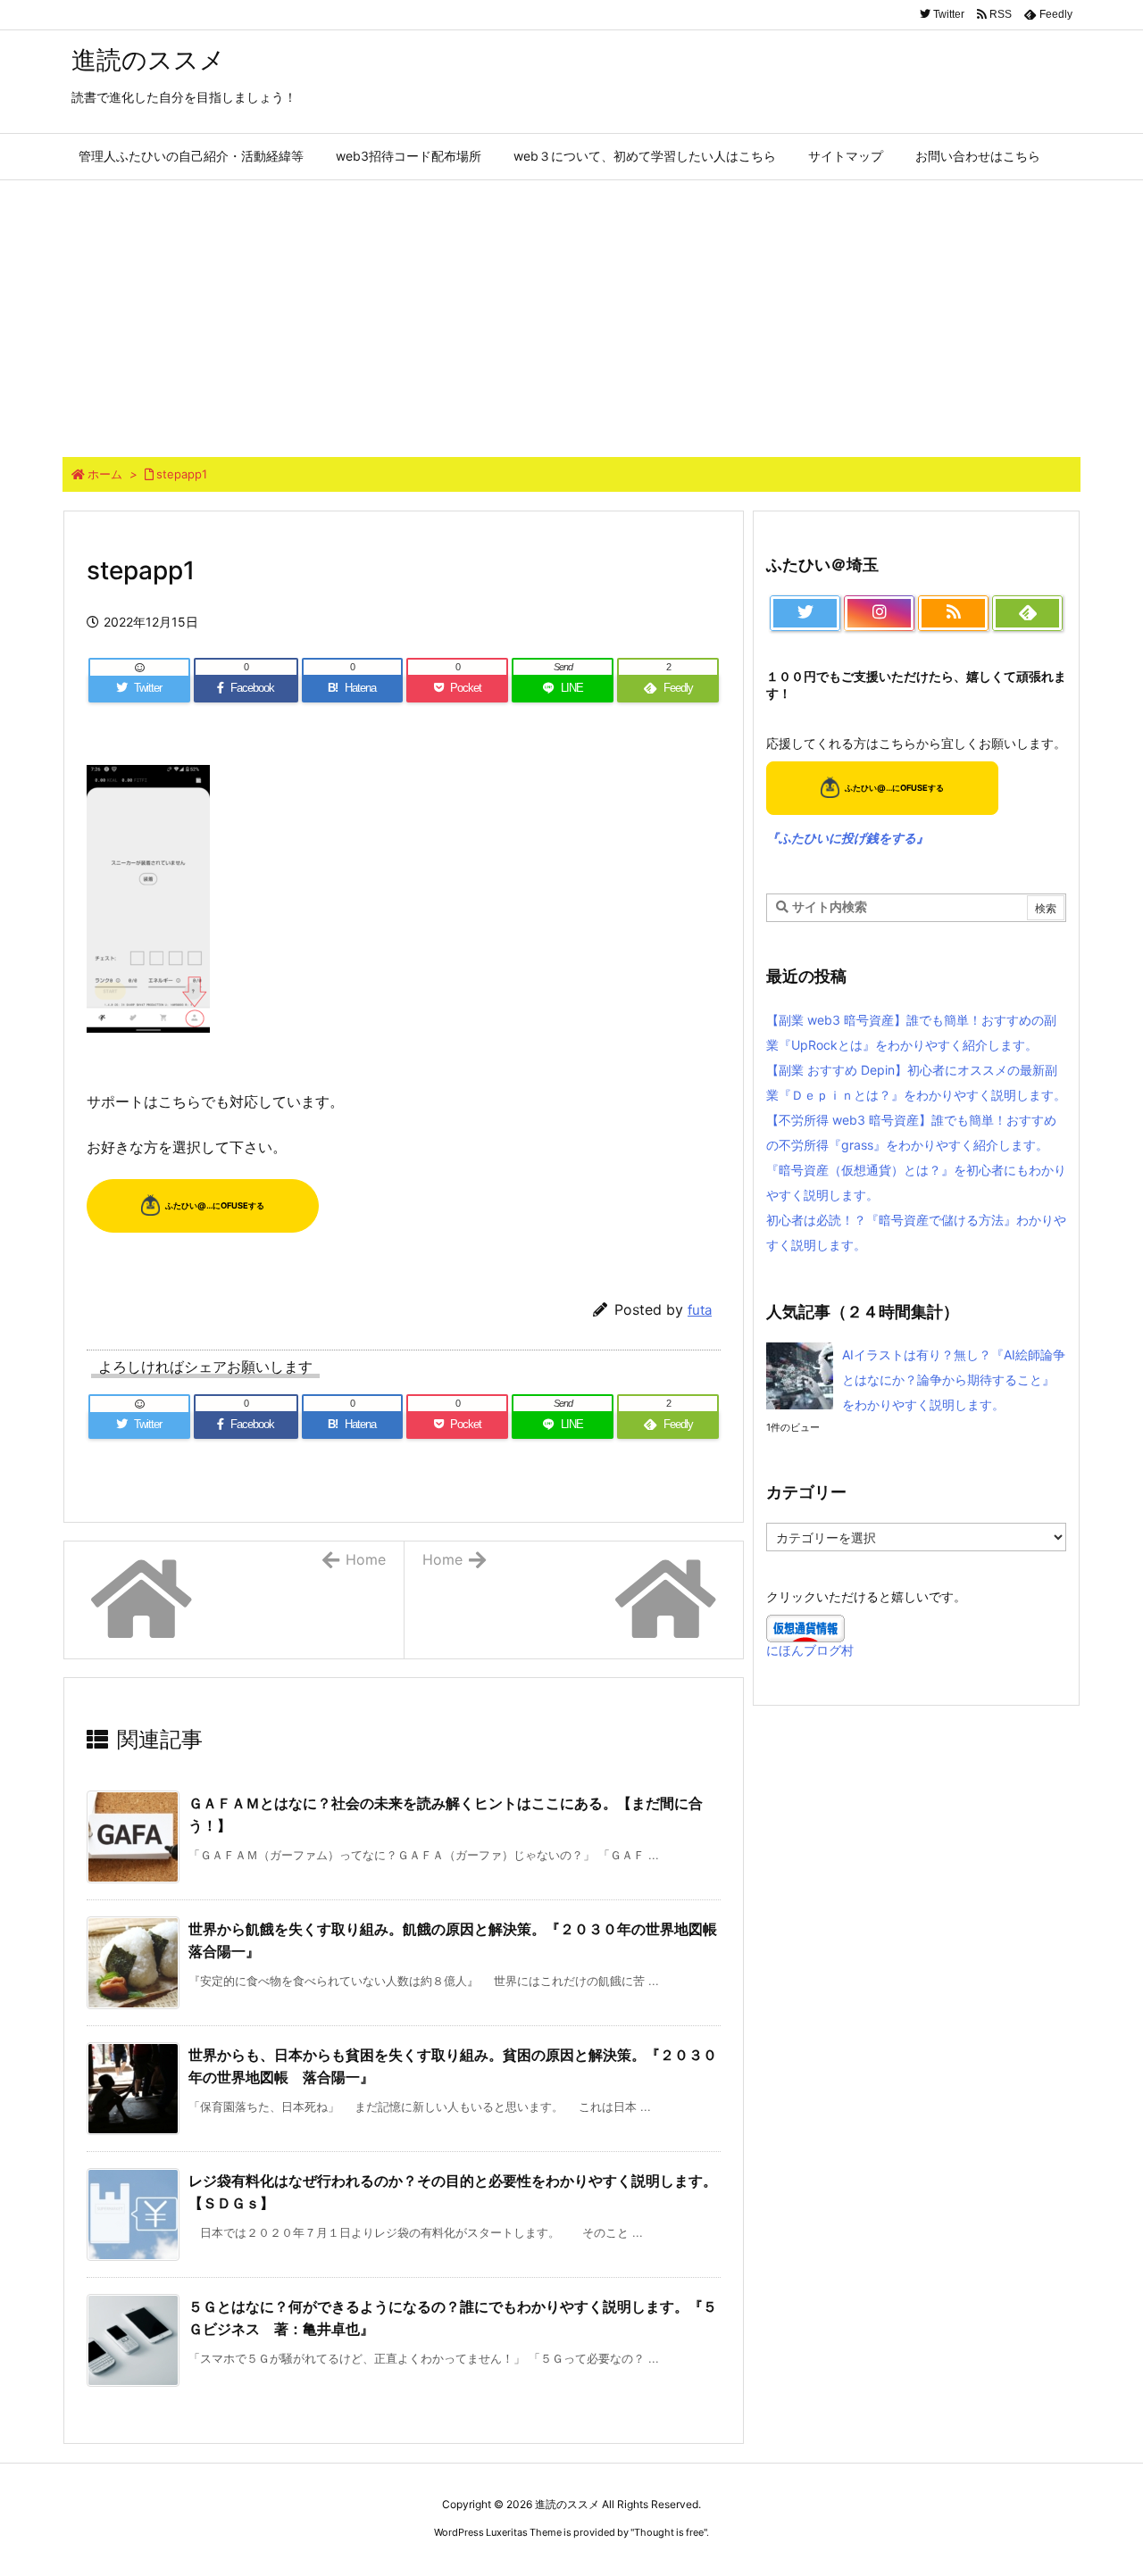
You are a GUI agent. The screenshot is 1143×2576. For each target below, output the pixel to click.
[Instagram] (879, 613)
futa (700, 1310)
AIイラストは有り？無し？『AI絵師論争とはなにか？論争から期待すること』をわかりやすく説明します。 (954, 1379)
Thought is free (669, 2532)
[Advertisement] (571, 314)
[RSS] (953, 613)
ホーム (105, 474)
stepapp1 (182, 474)
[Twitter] (805, 613)
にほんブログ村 (810, 1650)
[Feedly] (1027, 613)
